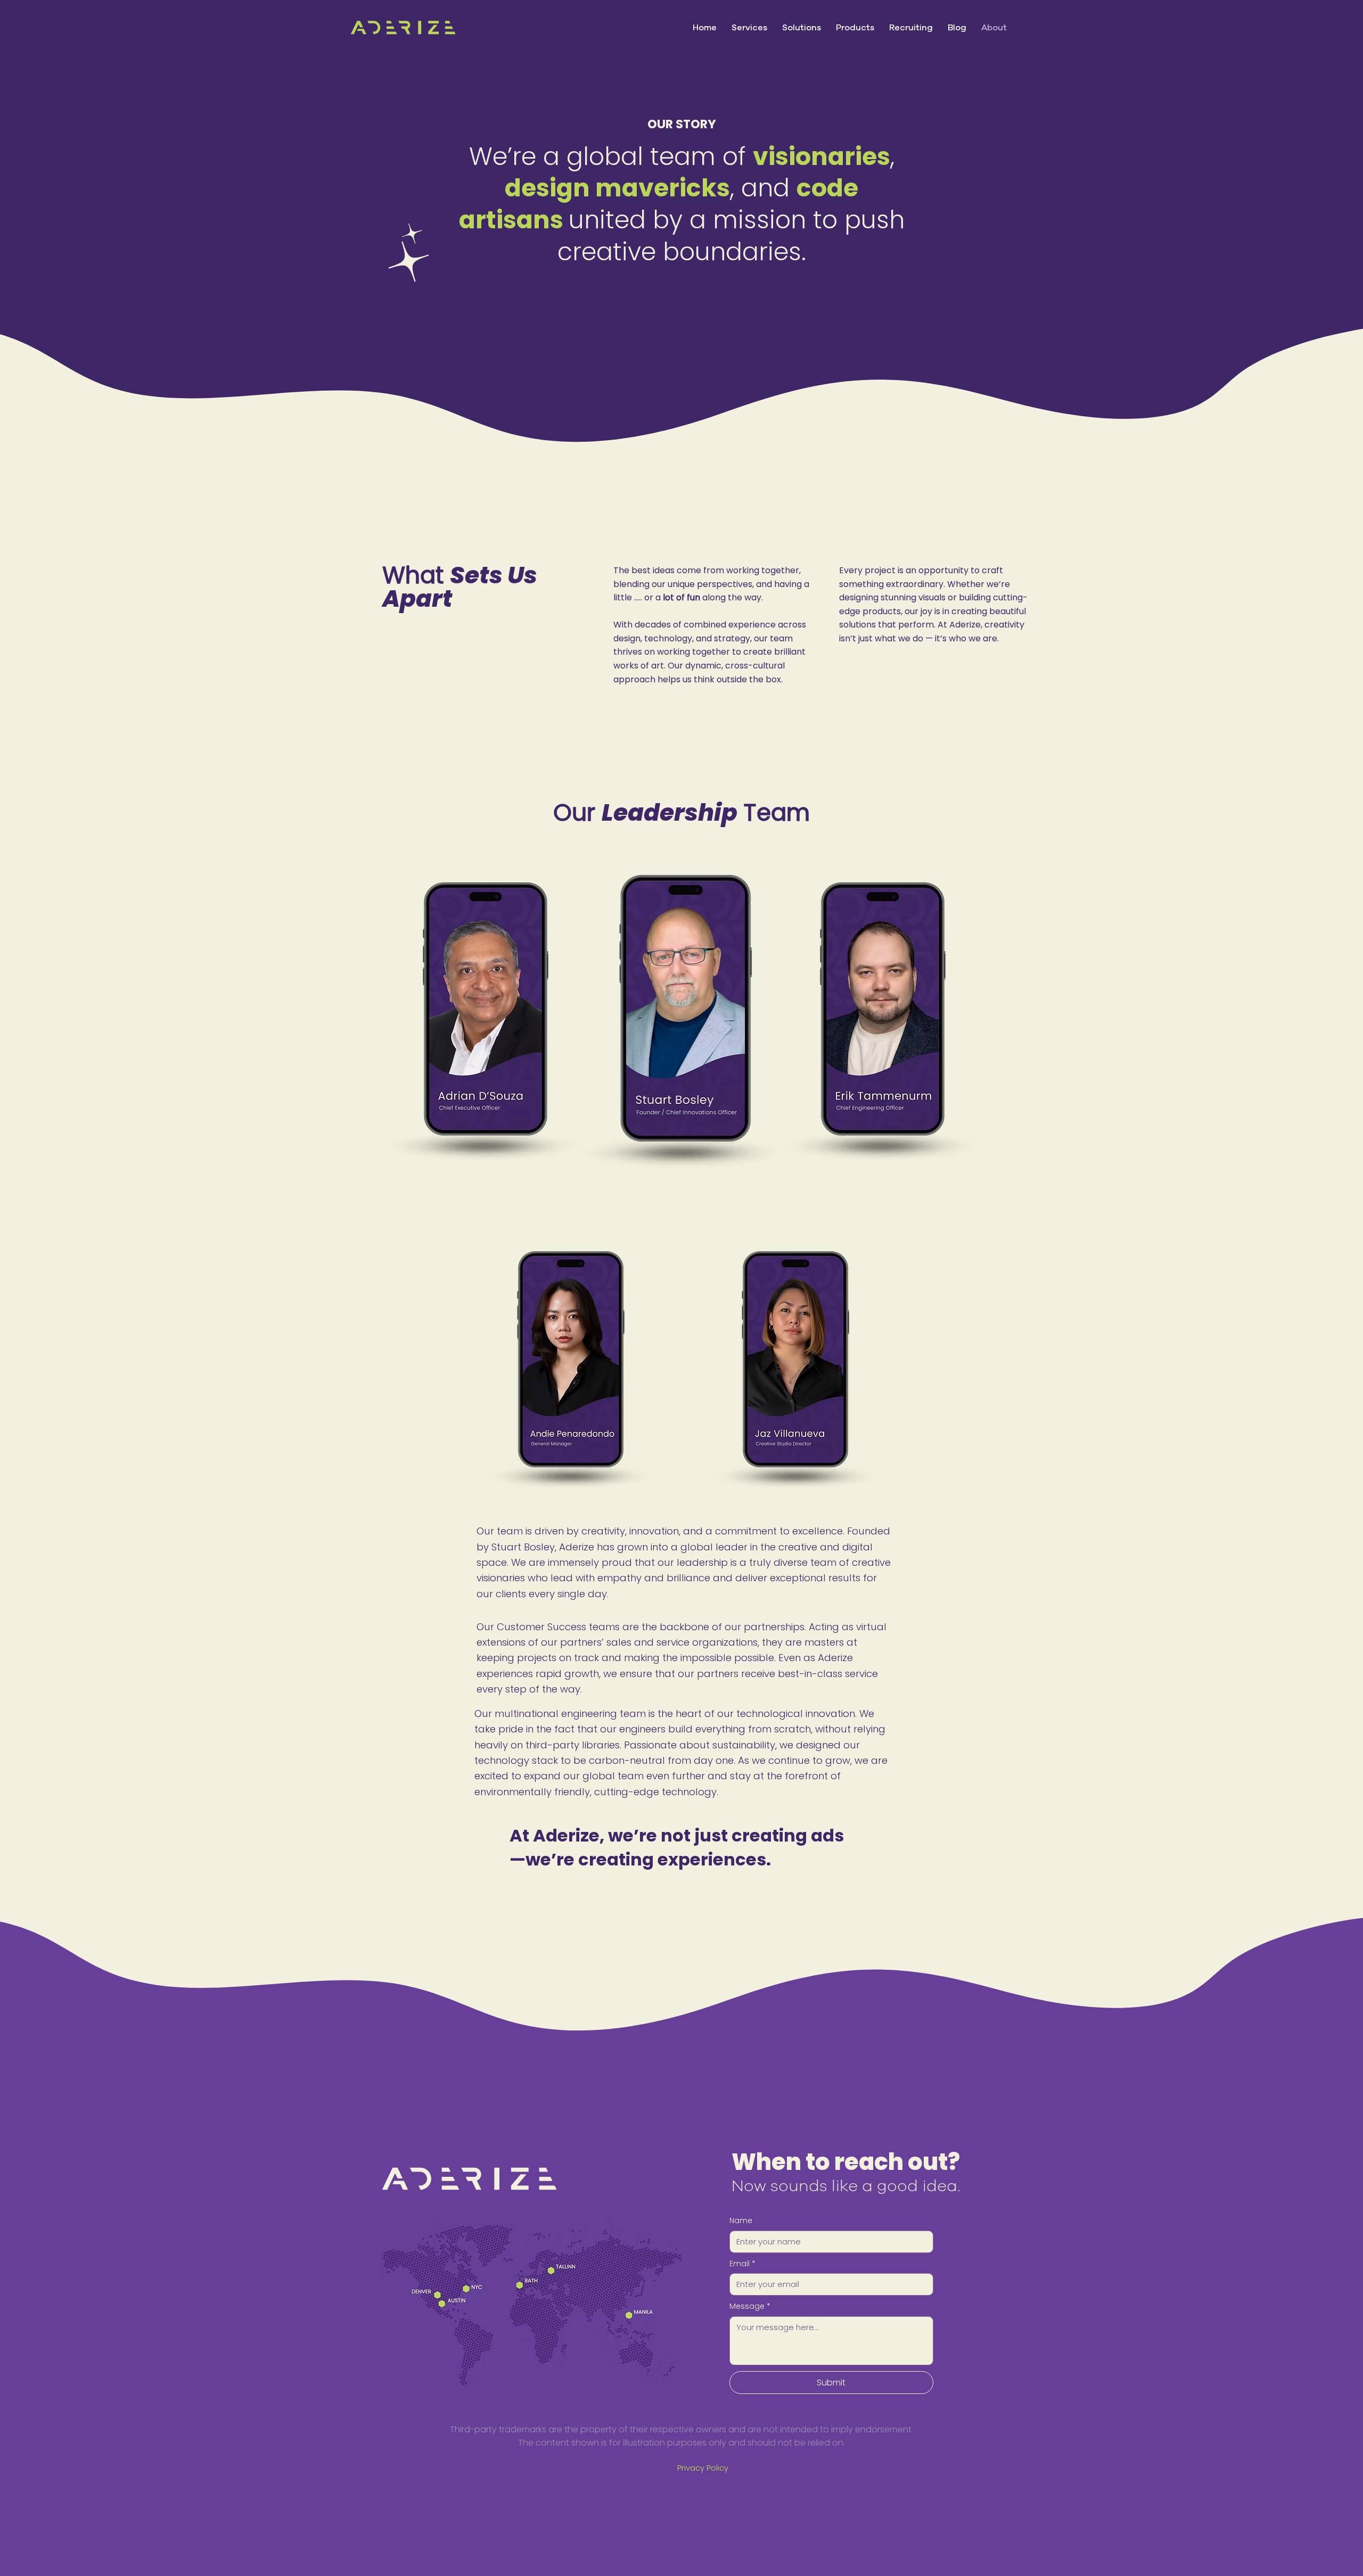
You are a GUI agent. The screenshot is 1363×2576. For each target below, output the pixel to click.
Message (750, 2306)
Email (742, 2264)
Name (741, 2221)
